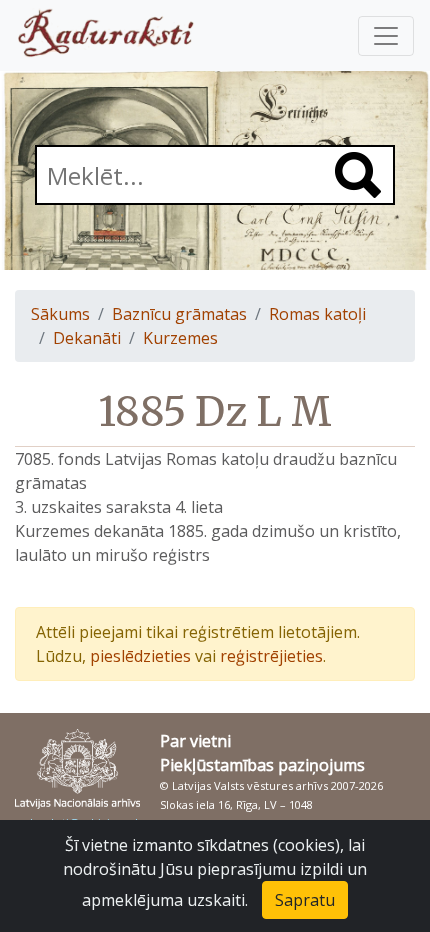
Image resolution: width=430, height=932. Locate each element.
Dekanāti (87, 338)
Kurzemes (180, 338)
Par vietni (195, 741)
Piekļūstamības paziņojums (262, 765)
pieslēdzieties (140, 656)
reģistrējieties (271, 656)
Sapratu (305, 900)
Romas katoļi (317, 314)
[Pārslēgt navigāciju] (386, 36)
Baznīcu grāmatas (179, 314)
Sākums (60, 314)
